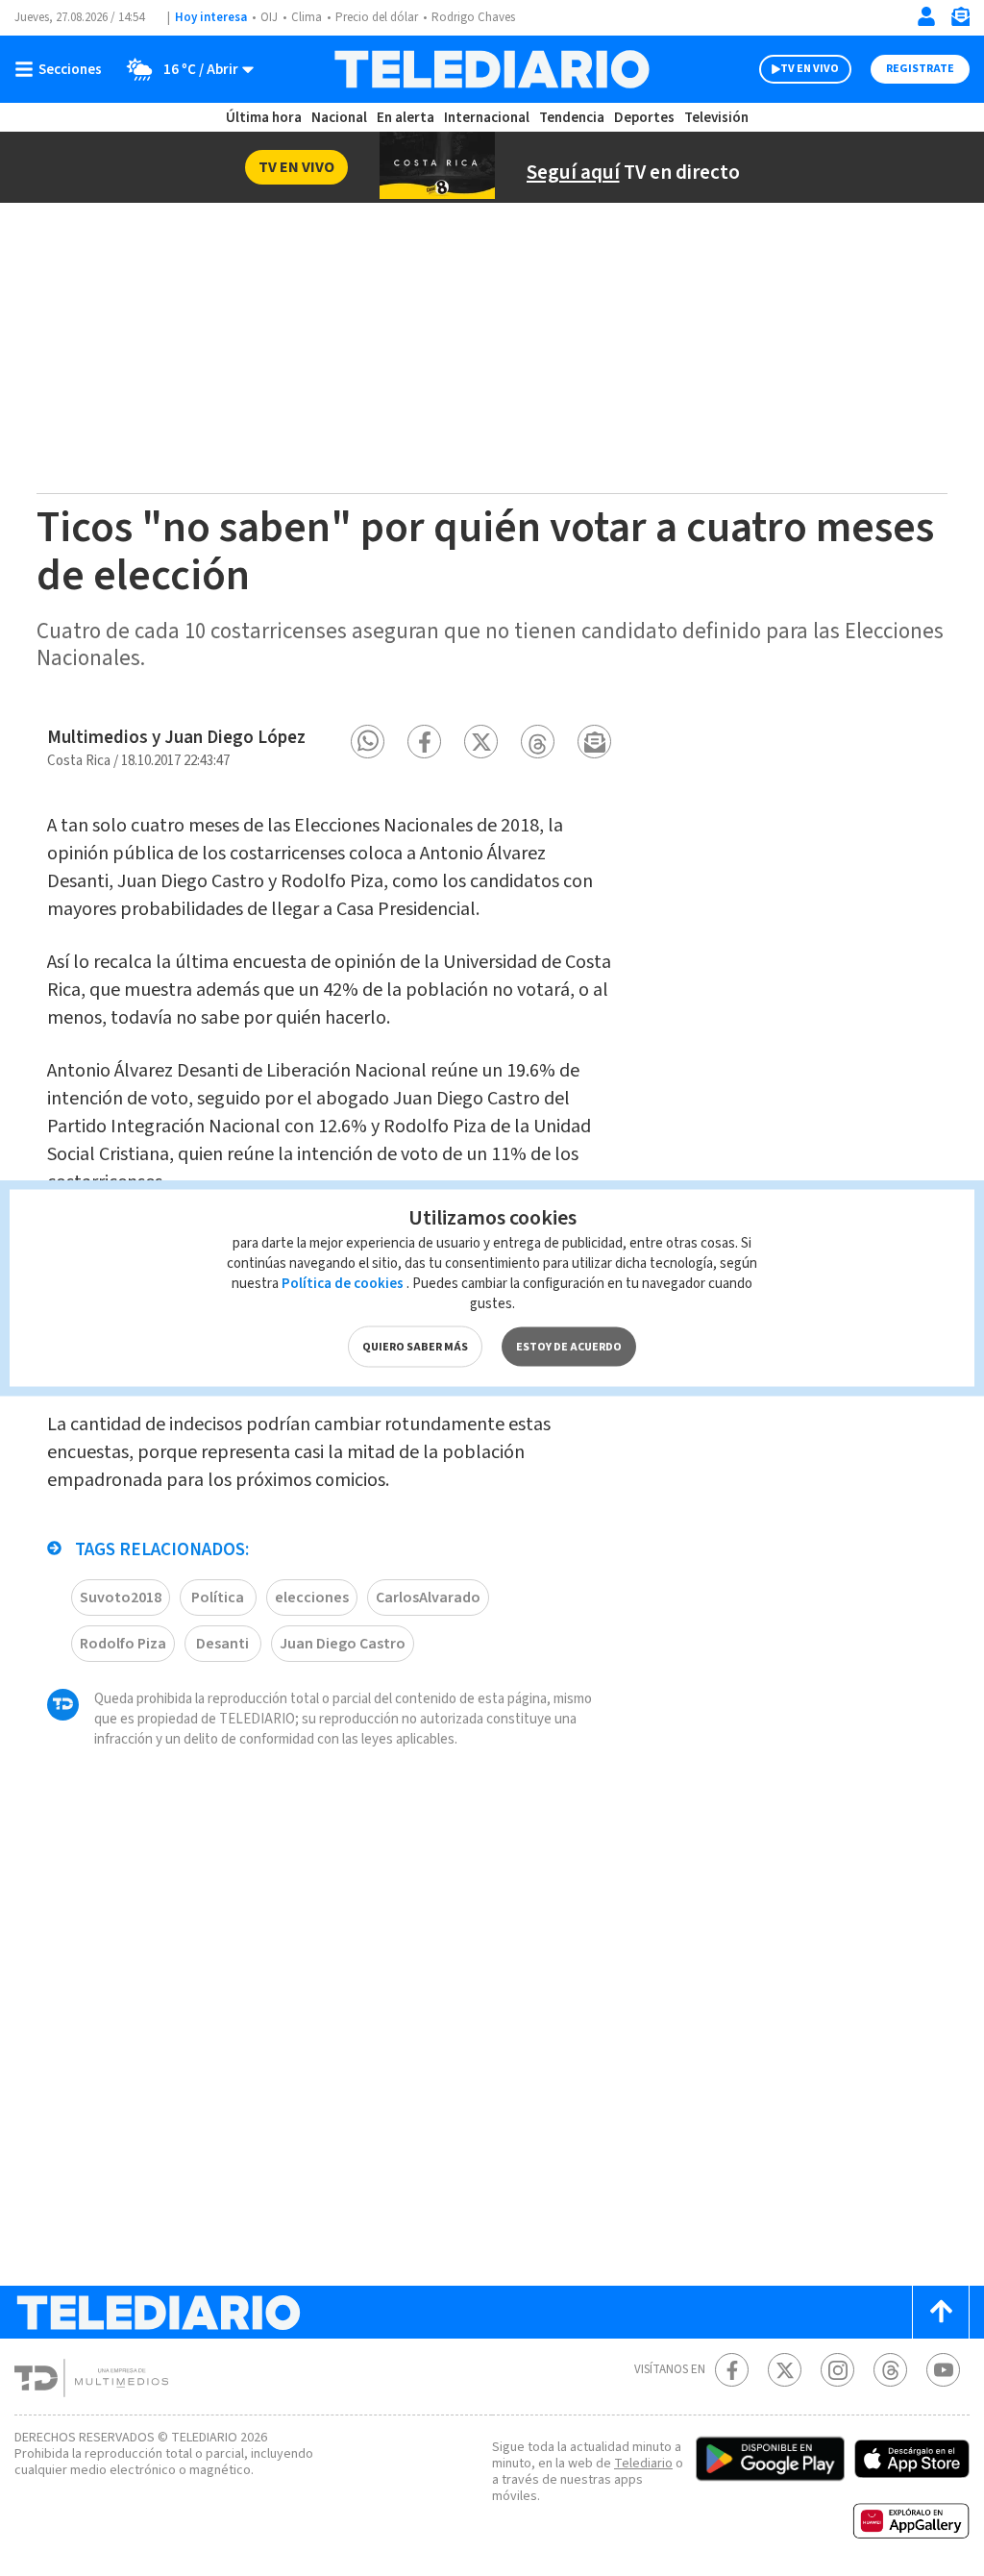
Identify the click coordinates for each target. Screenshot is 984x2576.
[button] (368, 742)
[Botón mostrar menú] (62, 69)
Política (218, 1598)
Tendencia (572, 118)
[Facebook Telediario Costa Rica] (732, 2370)
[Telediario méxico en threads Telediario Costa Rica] (890, 2370)
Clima (307, 17)
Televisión (716, 118)
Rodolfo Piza (123, 1644)
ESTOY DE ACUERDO (569, 1347)
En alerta (406, 118)
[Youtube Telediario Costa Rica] (943, 2370)
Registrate (920, 69)
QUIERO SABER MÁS (415, 1347)
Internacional (487, 118)
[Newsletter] (960, 21)
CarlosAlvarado (428, 1598)
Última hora (264, 118)
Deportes (644, 118)
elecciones (312, 1598)
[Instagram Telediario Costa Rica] (837, 2370)
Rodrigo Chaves (473, 17)
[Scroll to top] (941, 2312)
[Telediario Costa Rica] (492, 69)
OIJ (269, 17)
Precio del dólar (377, 17)
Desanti (222, 1644)
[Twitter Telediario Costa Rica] (785, 2370)
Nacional (339, 118)
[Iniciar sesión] (926, 16)
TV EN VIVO (810, 69)
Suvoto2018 (121, 1598)
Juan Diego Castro (343, 1644)
